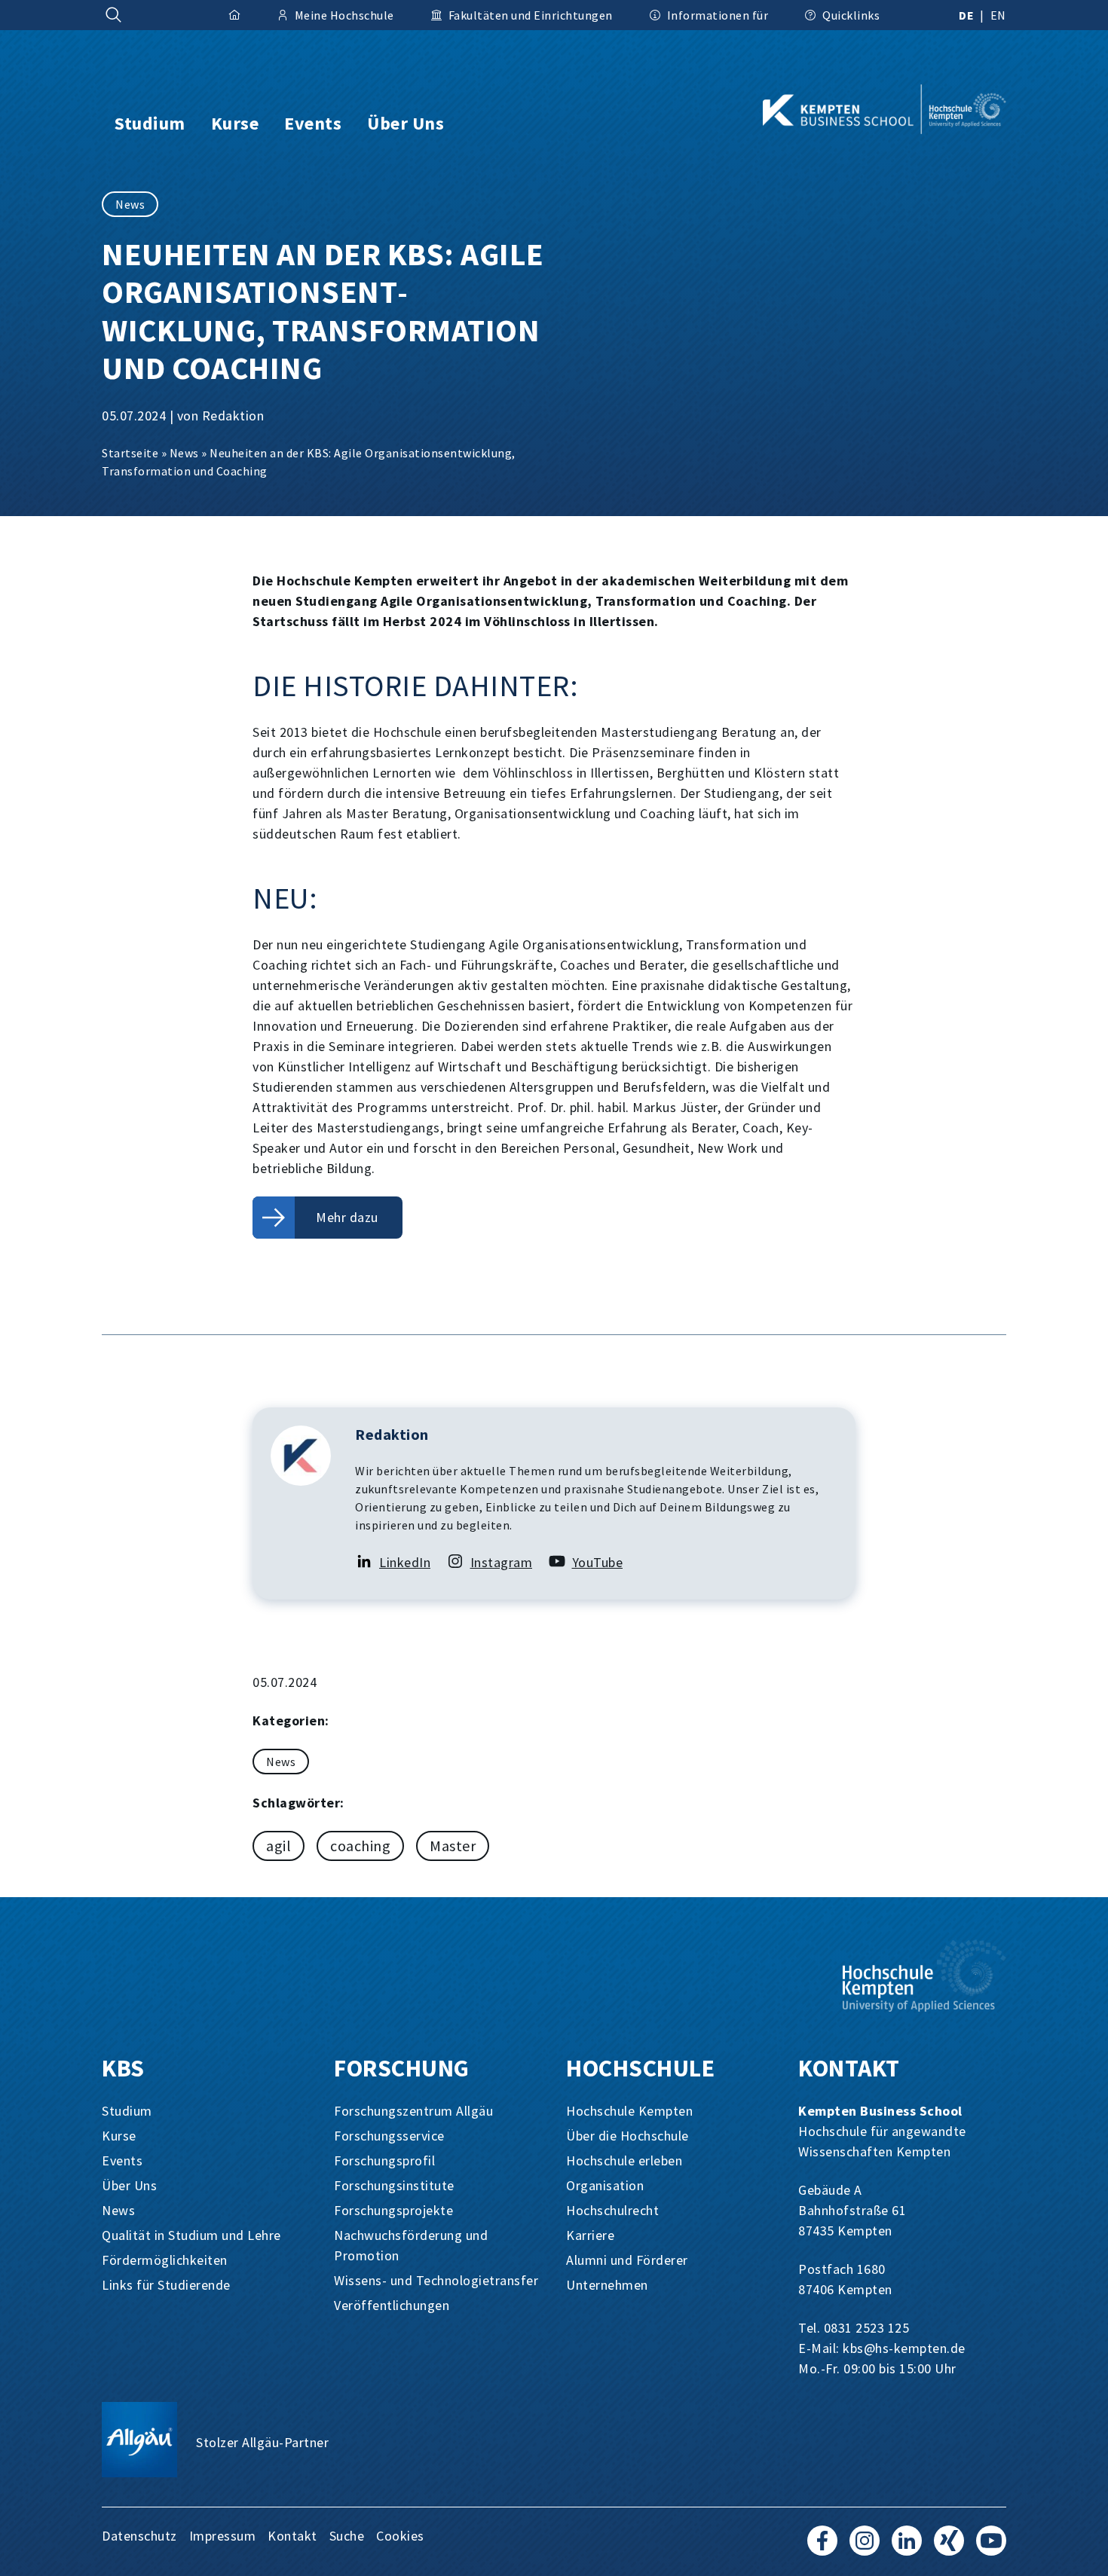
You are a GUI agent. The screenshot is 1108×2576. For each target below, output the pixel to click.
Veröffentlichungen (392, 2305)
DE (966, 15)
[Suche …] (114, 15)
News (130, 204)
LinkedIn (405, 1562)
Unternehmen (607, 2285)
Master (453, 1846)
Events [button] (313, 123)
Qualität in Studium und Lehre (191, 2235)
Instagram (502, 1562)
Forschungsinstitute (394, 2185)
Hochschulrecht (612, 2210)
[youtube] (991, 2548)
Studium (127, 2111)
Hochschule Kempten (629, 2111)
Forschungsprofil (384, 2160)
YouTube (598, 1562)
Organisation (605, 2185)
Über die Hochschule (627, 2136)
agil (279, 1846)
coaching (360, 1846)
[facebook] (822, 2548)
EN (998, 15)
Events (122, 2160)
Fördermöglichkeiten (165, 2260)
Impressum (223, 2536)
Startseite (130, 453)
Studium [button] (150, 123)
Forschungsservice (389, 2136)
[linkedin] (907, 2548)
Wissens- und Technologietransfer (436, 2280)
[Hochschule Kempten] (924, 1976)
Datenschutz (139, 2536)
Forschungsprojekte (393, 2210)
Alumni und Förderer (627, 2260)
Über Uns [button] (406, 123)
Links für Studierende (166, 2285)
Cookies (400, 2536)
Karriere (590, 2235)
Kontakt (292, 2536)
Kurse (119, 2136)
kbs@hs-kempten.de (904, 2348)
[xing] (949, 2548)
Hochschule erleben (624, 2160)
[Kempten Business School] (860, 109)
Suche (347, 2536)
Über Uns (129, 2185)
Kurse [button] (235, 123)
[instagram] (865, 2548)
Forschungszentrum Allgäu (413, 2111)
